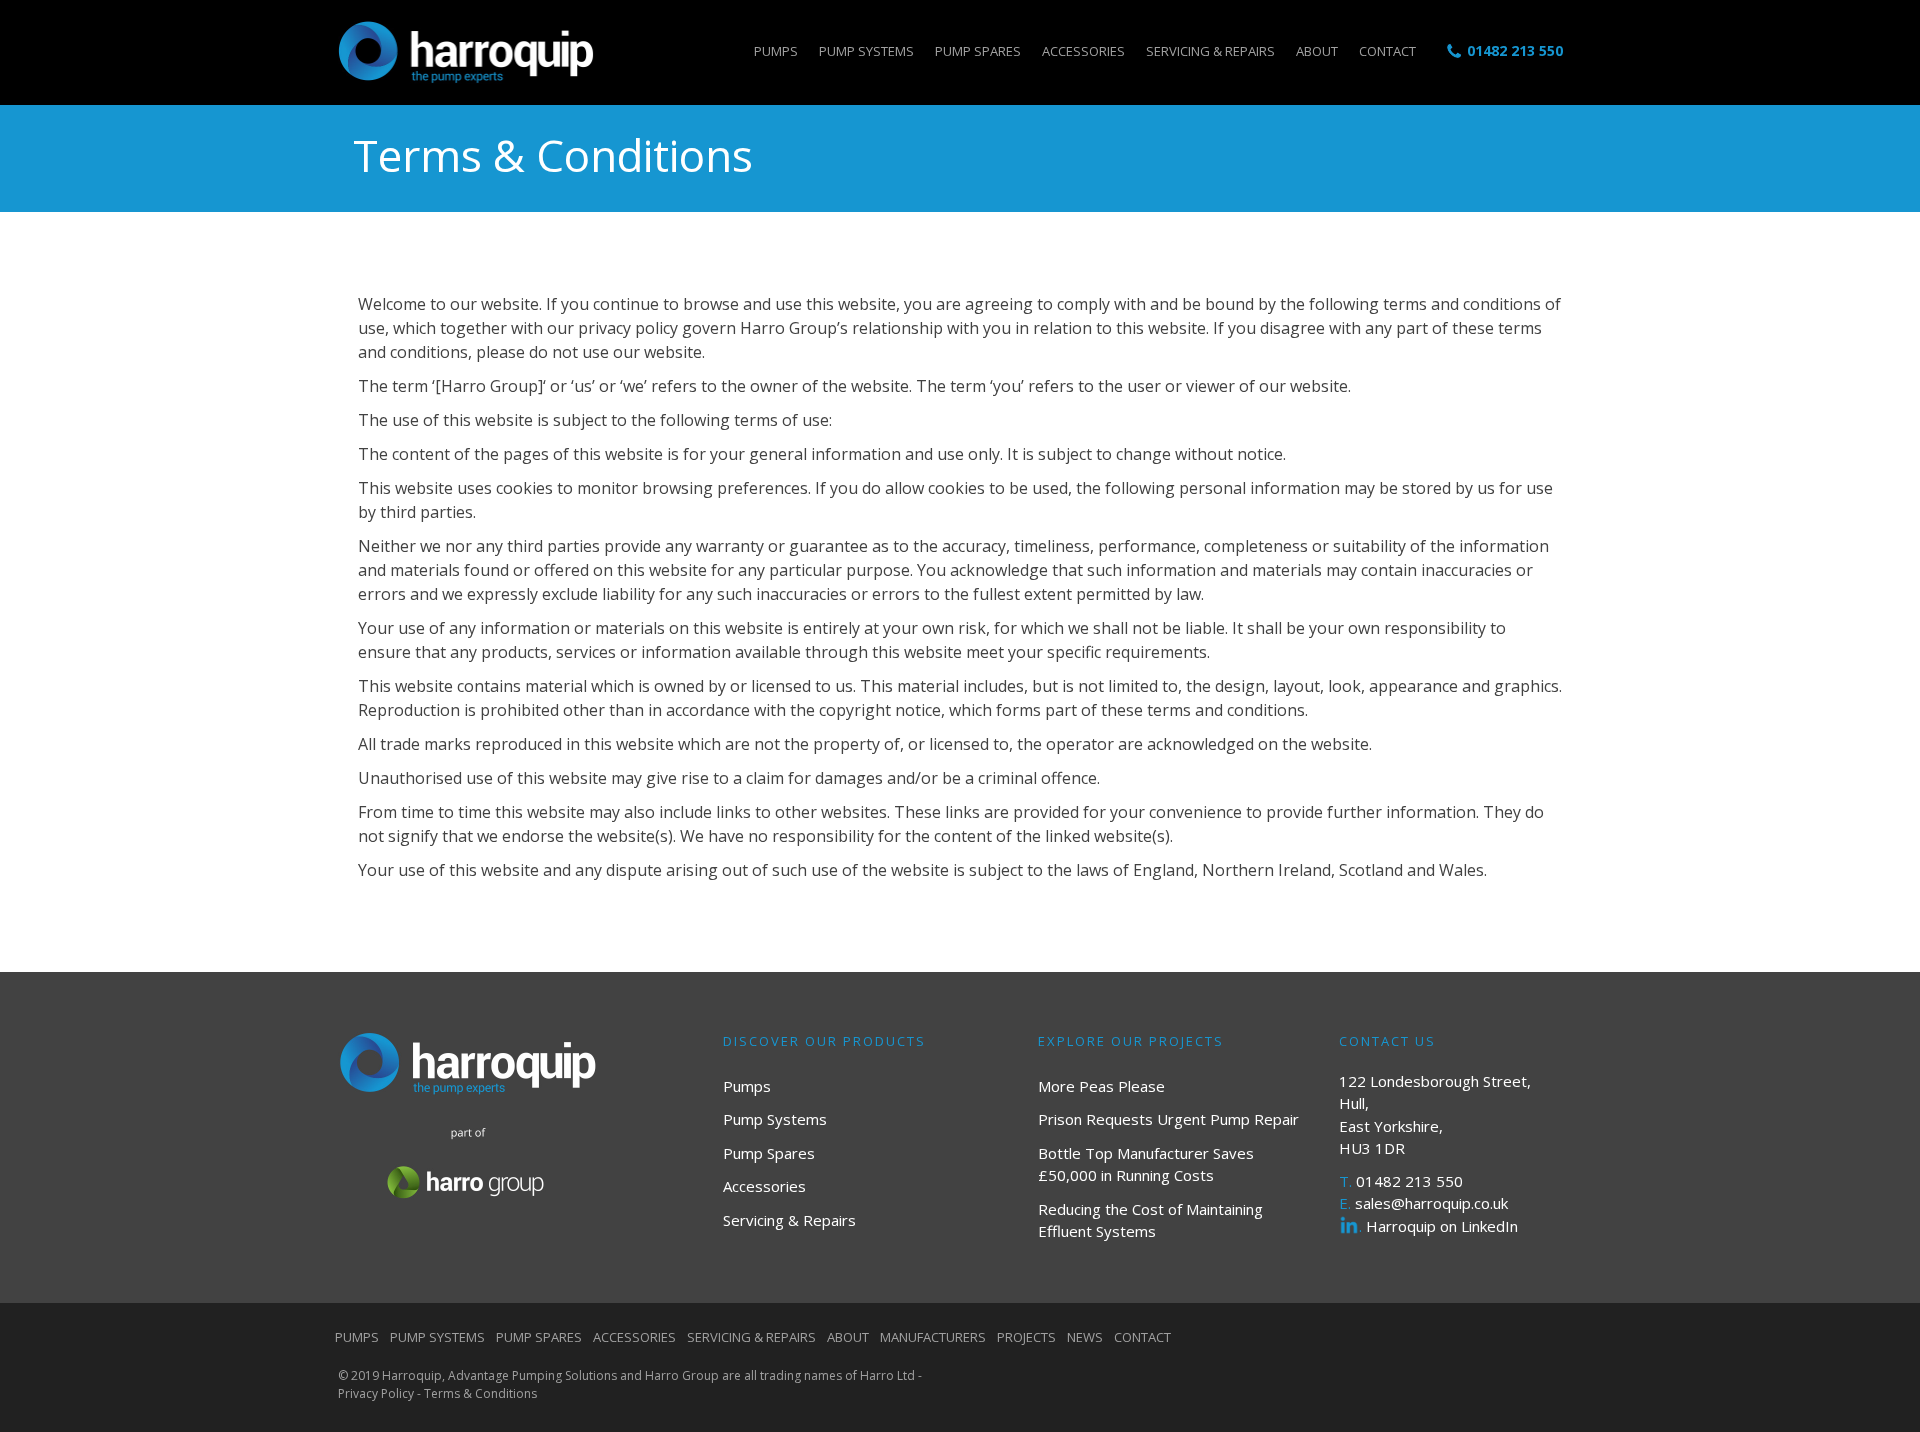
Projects (1026, 1337)
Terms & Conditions (480, 1393)
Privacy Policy (376, 1393)
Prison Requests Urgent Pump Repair (1168, 1119)
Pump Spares (978, 51)
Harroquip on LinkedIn (1442, 1226)
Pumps (776, 51)
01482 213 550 (1515, 50)
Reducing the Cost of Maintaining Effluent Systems (1150, 1220)
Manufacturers (933, 1337)
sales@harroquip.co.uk (1431, 1203)
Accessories (1083, 51)
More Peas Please (1101, 1086)
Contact (1387, 51)
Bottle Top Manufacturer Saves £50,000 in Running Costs (1146, 1164)
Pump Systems (866, 51)
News (1085, 1337)
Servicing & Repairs (1210, 51)
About (1317, 51)
